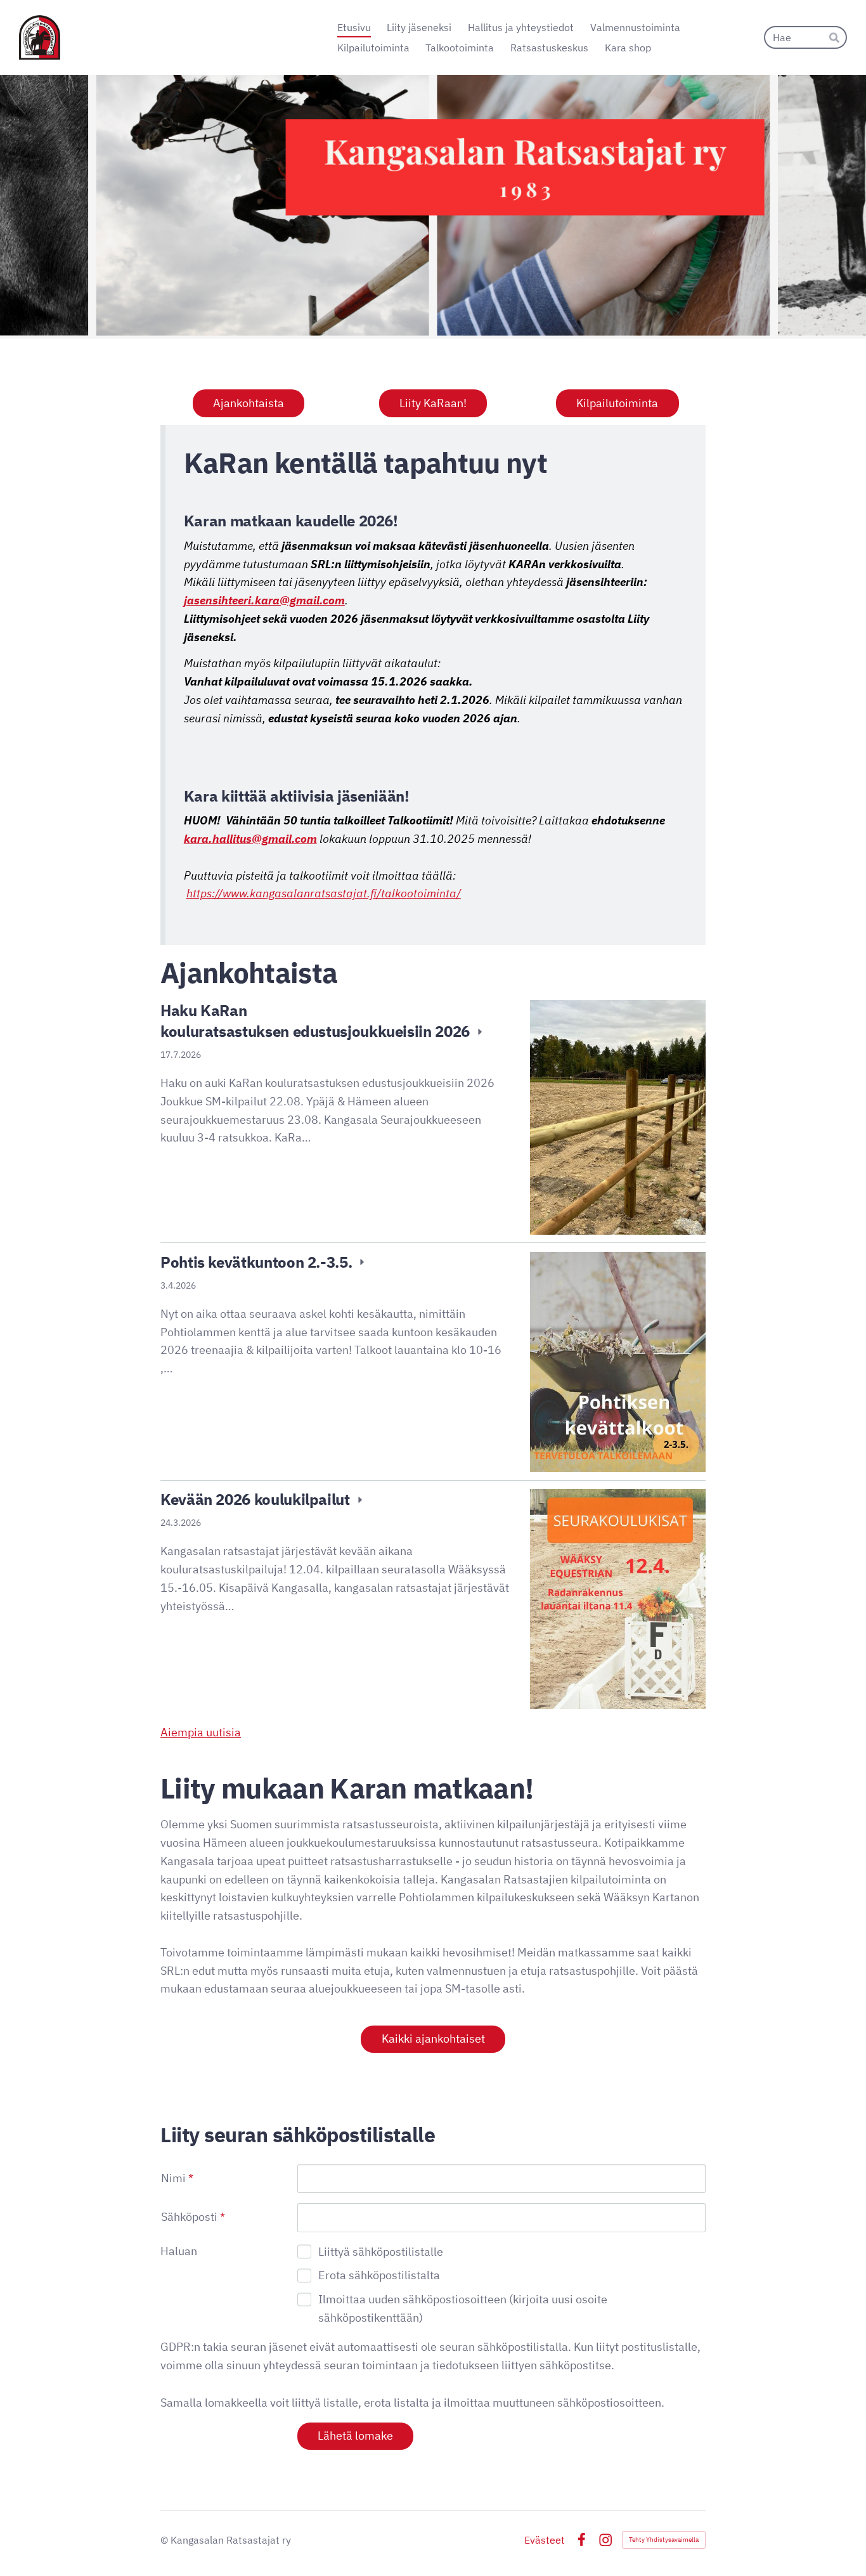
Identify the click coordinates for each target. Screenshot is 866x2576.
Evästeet (545, 2540)
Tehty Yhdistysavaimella (664, 2540)
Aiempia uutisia (201, 1732)
